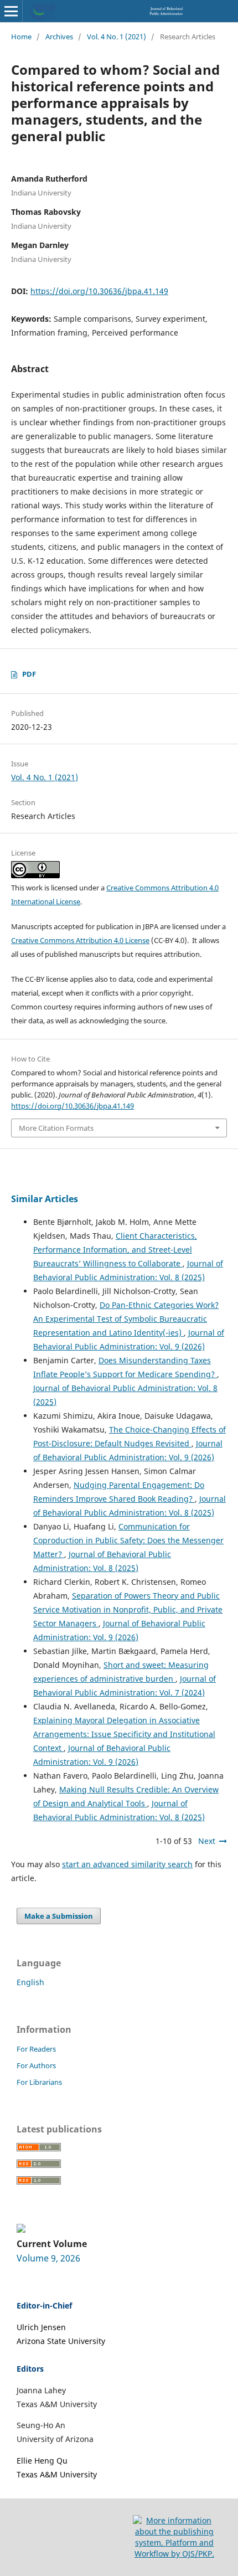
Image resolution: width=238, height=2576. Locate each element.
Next (207, 1841)
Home (21, 37)
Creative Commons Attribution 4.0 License (80, 940)
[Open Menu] (11, 11)
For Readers (36, 2049)
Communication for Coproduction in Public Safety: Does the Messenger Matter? (128, 1540)
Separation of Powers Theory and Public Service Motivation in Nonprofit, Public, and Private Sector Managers (128, 1609)
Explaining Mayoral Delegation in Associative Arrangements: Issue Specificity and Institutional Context (124, 1734)
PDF (29, 674)
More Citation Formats (56, 1128)
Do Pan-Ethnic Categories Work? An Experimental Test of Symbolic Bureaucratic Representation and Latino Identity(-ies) (126, 1319)
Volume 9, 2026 (48, 2258)
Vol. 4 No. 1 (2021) (117, 37)
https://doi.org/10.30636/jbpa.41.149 (99, 291)
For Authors (36, 2065)
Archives (59, 37)
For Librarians (39, 2082)
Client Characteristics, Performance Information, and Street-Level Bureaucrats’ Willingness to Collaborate (115, 1250)
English (30, 1982)
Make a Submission (59, 1916)
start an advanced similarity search (127, 1864)
